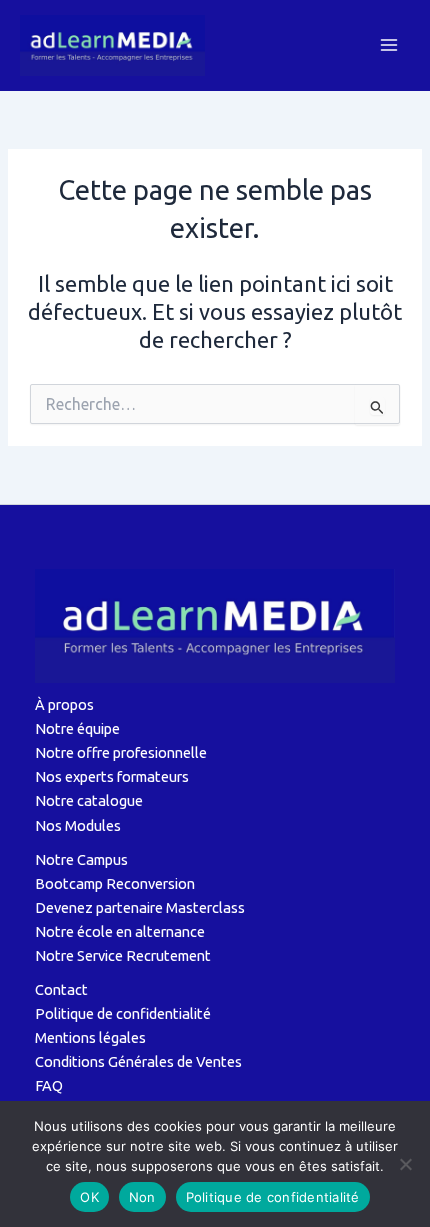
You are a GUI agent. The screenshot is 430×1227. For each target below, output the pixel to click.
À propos (64, 704)
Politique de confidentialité (123, 1013)
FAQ (49, 1085)
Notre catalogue (89, 800)
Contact (61, 989)
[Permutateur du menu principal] (389, 45)
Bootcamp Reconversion (115, 883)
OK (89, 1197)
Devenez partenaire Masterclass (140, 907)
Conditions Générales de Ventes (138, 1061)
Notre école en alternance (120, 931)
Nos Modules (78, 825)
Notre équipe (77, 728)
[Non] (405, 1164)
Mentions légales (90, 1037)
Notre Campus (81, 859)
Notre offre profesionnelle (121, 752)
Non (142, 1197)
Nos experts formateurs (112, 776)
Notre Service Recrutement (123, 955)
